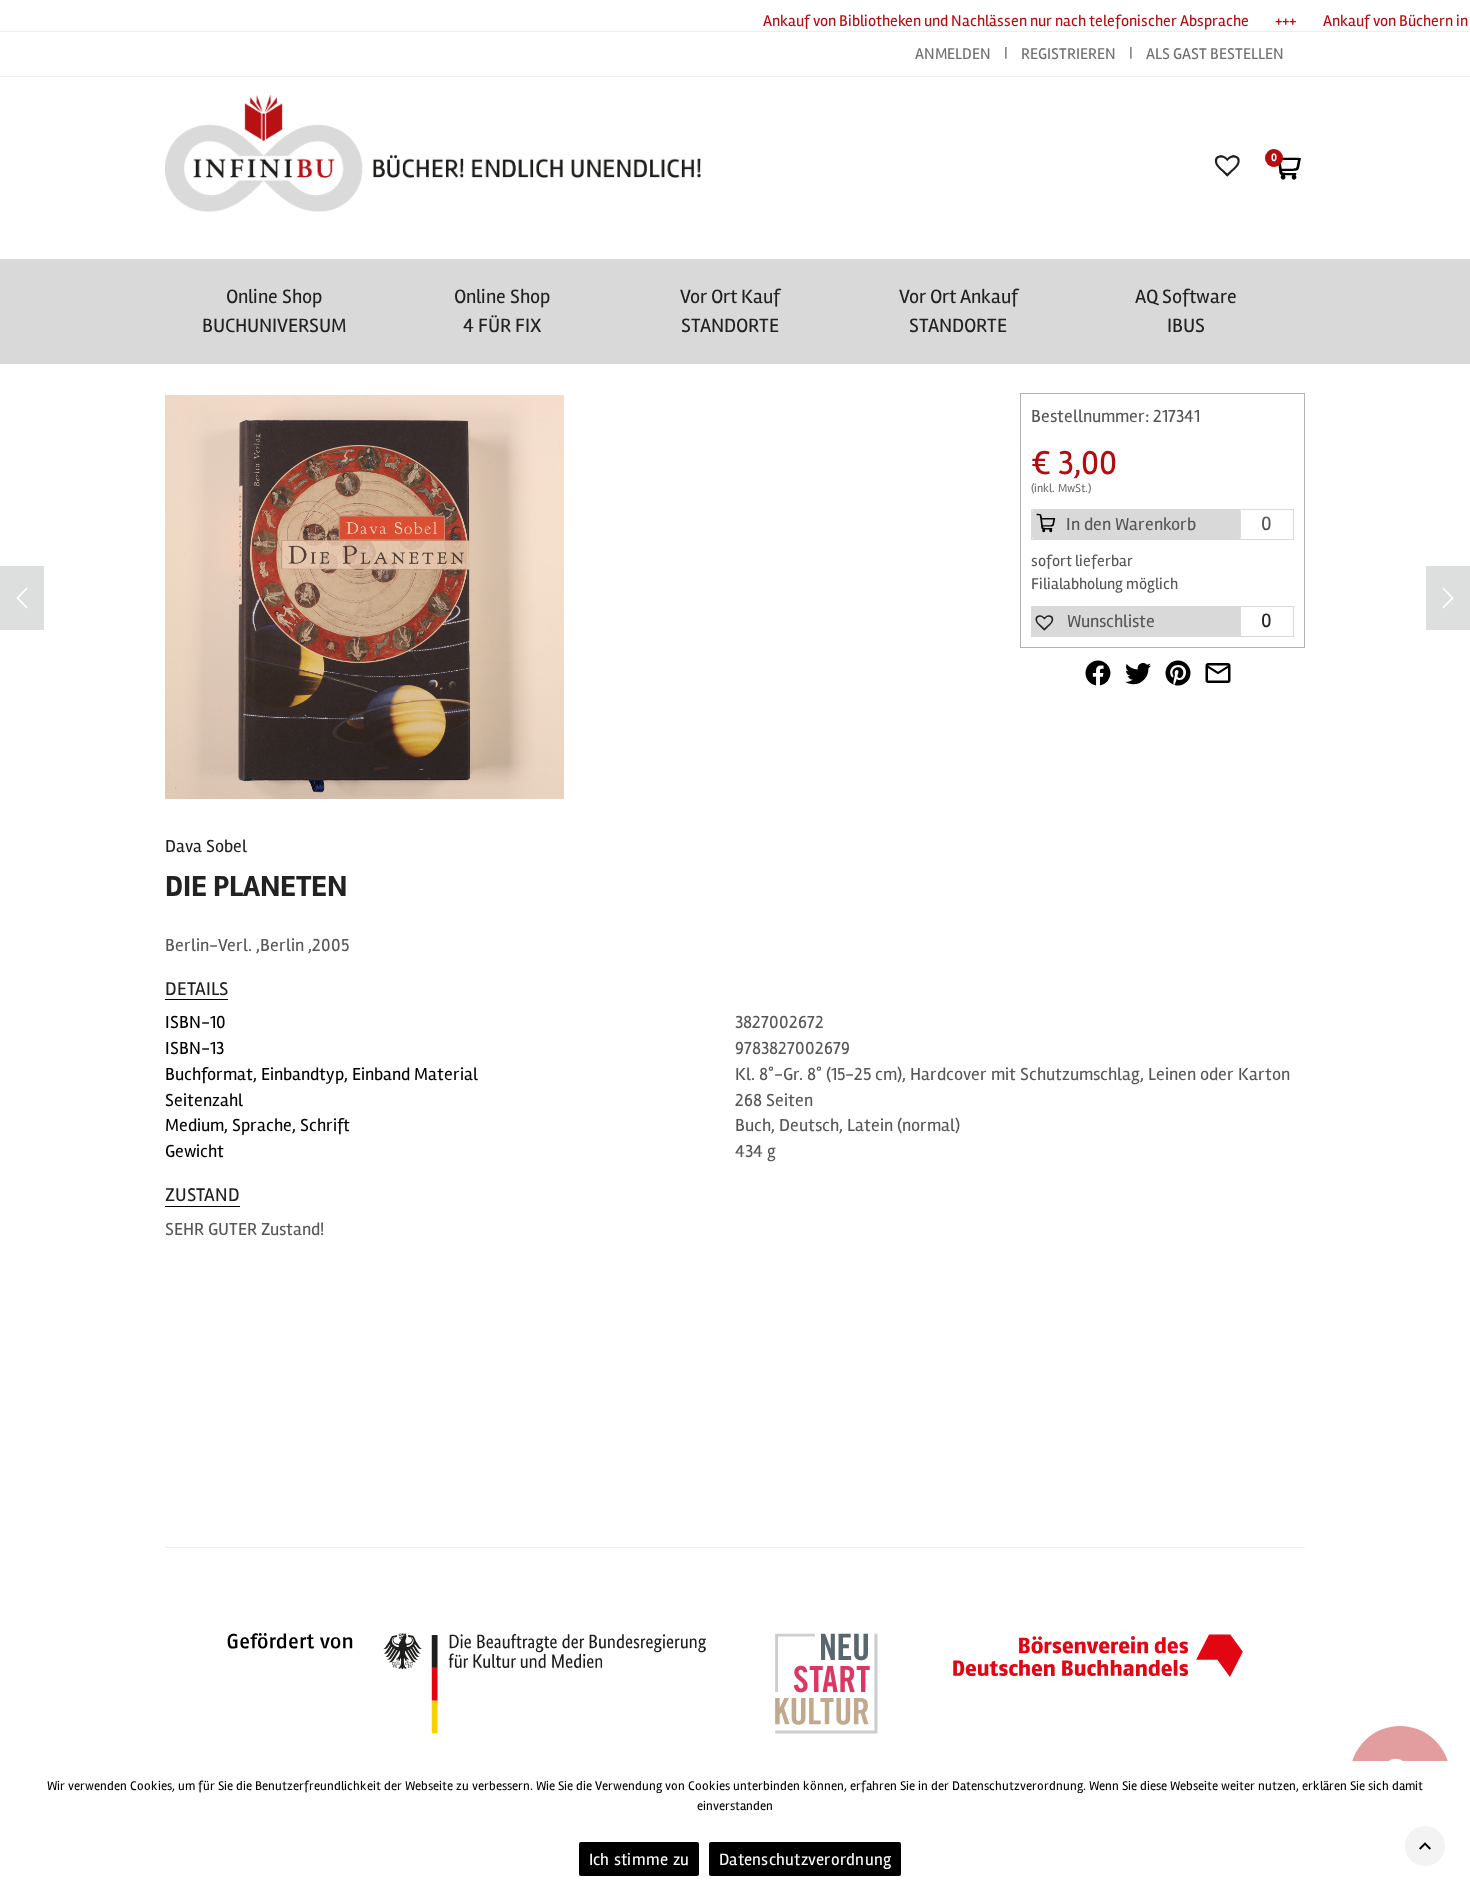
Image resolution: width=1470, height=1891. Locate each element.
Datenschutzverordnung (805, 1859)
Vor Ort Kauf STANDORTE (730, 311)
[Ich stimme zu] (1445, 1826)
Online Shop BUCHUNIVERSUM (274, 311)
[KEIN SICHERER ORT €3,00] (22, 598)
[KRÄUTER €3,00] (1448, 598)
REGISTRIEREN (1068, 54)
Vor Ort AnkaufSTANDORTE (958, 311)
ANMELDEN (954, 54)
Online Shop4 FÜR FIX (502, 311)
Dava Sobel (206, 846)
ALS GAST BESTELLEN (1215, 54)
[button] (1093, 622)
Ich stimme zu (639, 1859)
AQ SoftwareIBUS (1186, 311)
